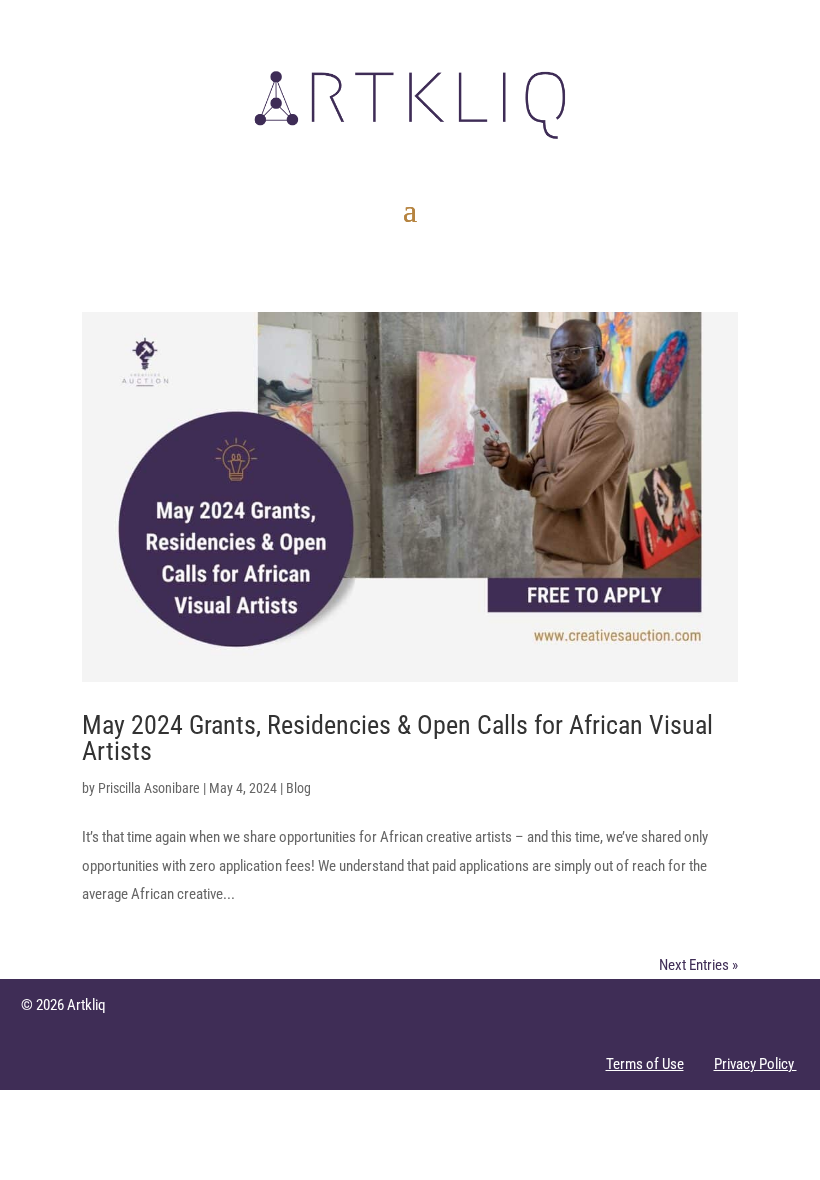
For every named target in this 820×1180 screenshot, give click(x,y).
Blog (298, 788)
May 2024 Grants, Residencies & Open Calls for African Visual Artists (397, 738)
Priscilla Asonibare (149, 788)
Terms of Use (645, 1064)
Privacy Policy (755, 1064)
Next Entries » (698, 965)
